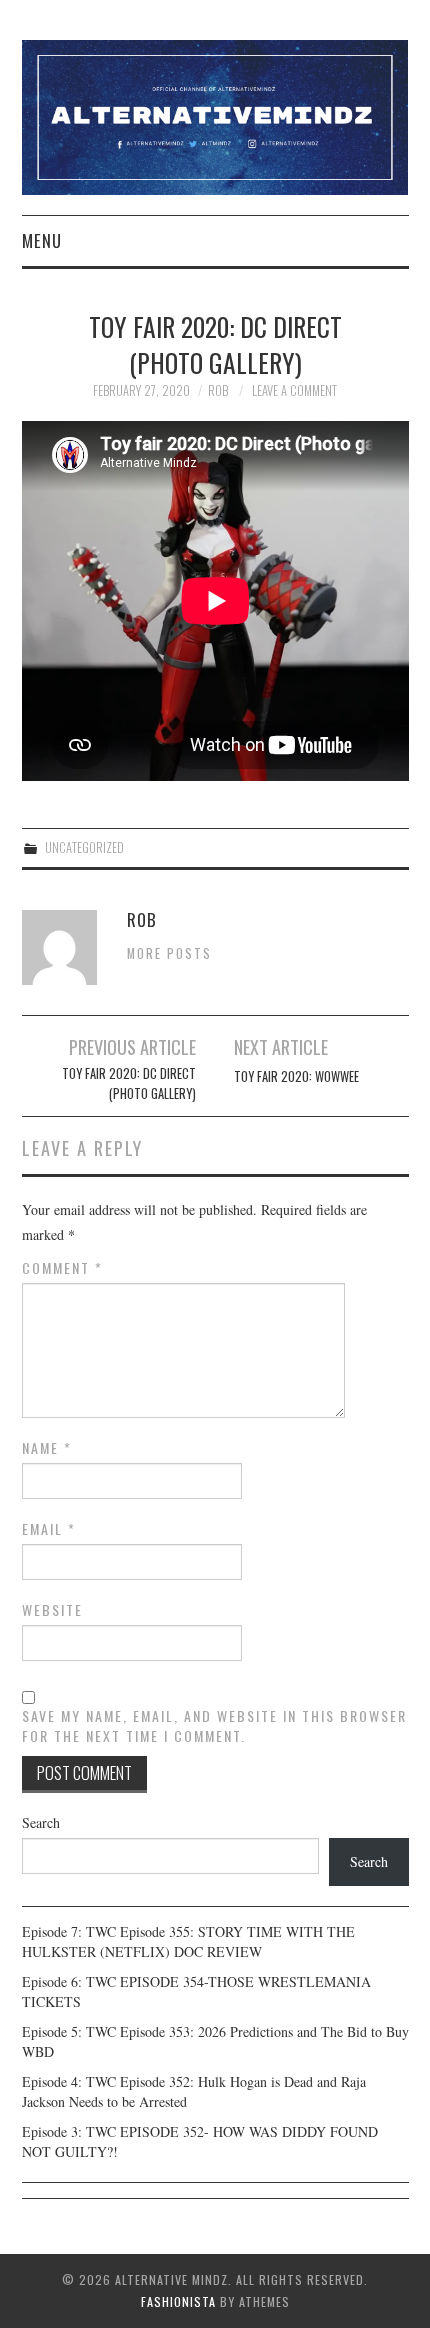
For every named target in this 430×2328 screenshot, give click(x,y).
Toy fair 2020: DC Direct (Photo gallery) (128, 1083)
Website (52, 1610)
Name (47, 1448)
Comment (62, 1268)
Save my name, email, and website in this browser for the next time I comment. (214, 1726)
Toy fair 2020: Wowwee (296, 1076)
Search (41, 1822)
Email (49, 1529)
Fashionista (178, 2301)
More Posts (169, 953)
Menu (42, 240)
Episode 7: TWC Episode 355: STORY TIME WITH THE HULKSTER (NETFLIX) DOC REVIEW (188, 1941)
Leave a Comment (294, 390)
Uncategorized (84, 847)
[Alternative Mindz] (215, 115)
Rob (218, 390)
